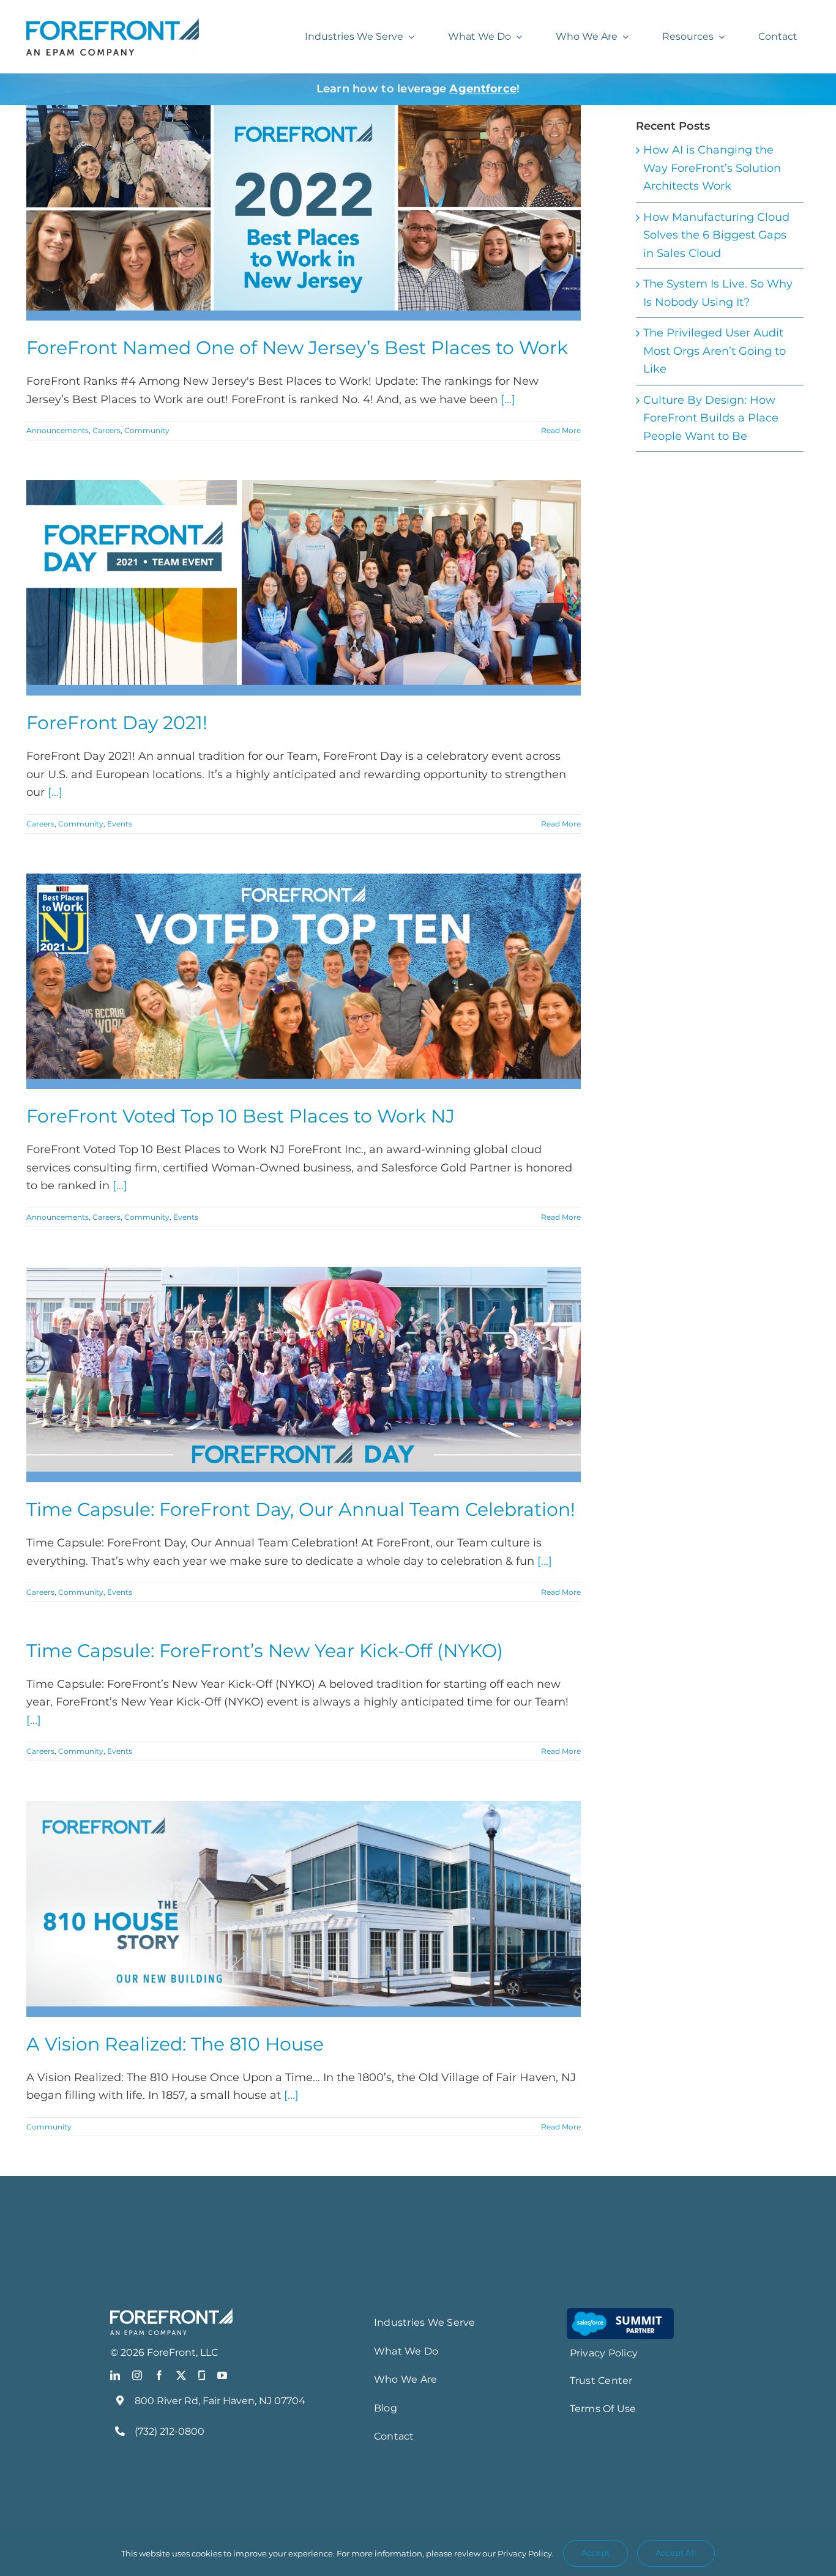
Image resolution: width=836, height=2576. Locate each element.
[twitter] (181, 2375)
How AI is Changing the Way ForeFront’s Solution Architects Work (712, 168)
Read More (561, 430)
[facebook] (159, 2375)
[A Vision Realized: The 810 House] (304, 1909)
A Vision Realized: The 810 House (175, 2044)
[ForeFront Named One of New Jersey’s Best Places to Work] (304, 213)
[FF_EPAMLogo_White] (171, 2314)
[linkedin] (115, 2375)
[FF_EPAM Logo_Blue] (113, 23)
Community (147, 430)
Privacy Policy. (526, 2553)
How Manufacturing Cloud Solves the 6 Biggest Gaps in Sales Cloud (716, 235)
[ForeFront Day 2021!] (304, 588)
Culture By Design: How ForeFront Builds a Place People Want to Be (711, 418)
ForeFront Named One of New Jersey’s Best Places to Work (297, 348)
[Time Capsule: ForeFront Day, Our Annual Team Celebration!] (304, 1375)
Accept (595, 2553)
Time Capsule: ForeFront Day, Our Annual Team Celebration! (301, 1509)
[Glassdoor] (202, 2375)
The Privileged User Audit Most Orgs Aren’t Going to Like (715, 351)
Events (120, 824)
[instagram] (137, 2375)
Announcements (58, 430)
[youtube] (222, 2375)
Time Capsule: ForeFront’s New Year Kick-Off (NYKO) (265, 1651)
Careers (106, 430)
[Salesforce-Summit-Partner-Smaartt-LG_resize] (620, 2314)
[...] (508, 399)
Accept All (676, 2553)
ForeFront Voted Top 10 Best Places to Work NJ (241, 1116)
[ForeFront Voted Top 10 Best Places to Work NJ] (304, 982)
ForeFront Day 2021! (117, 723)
